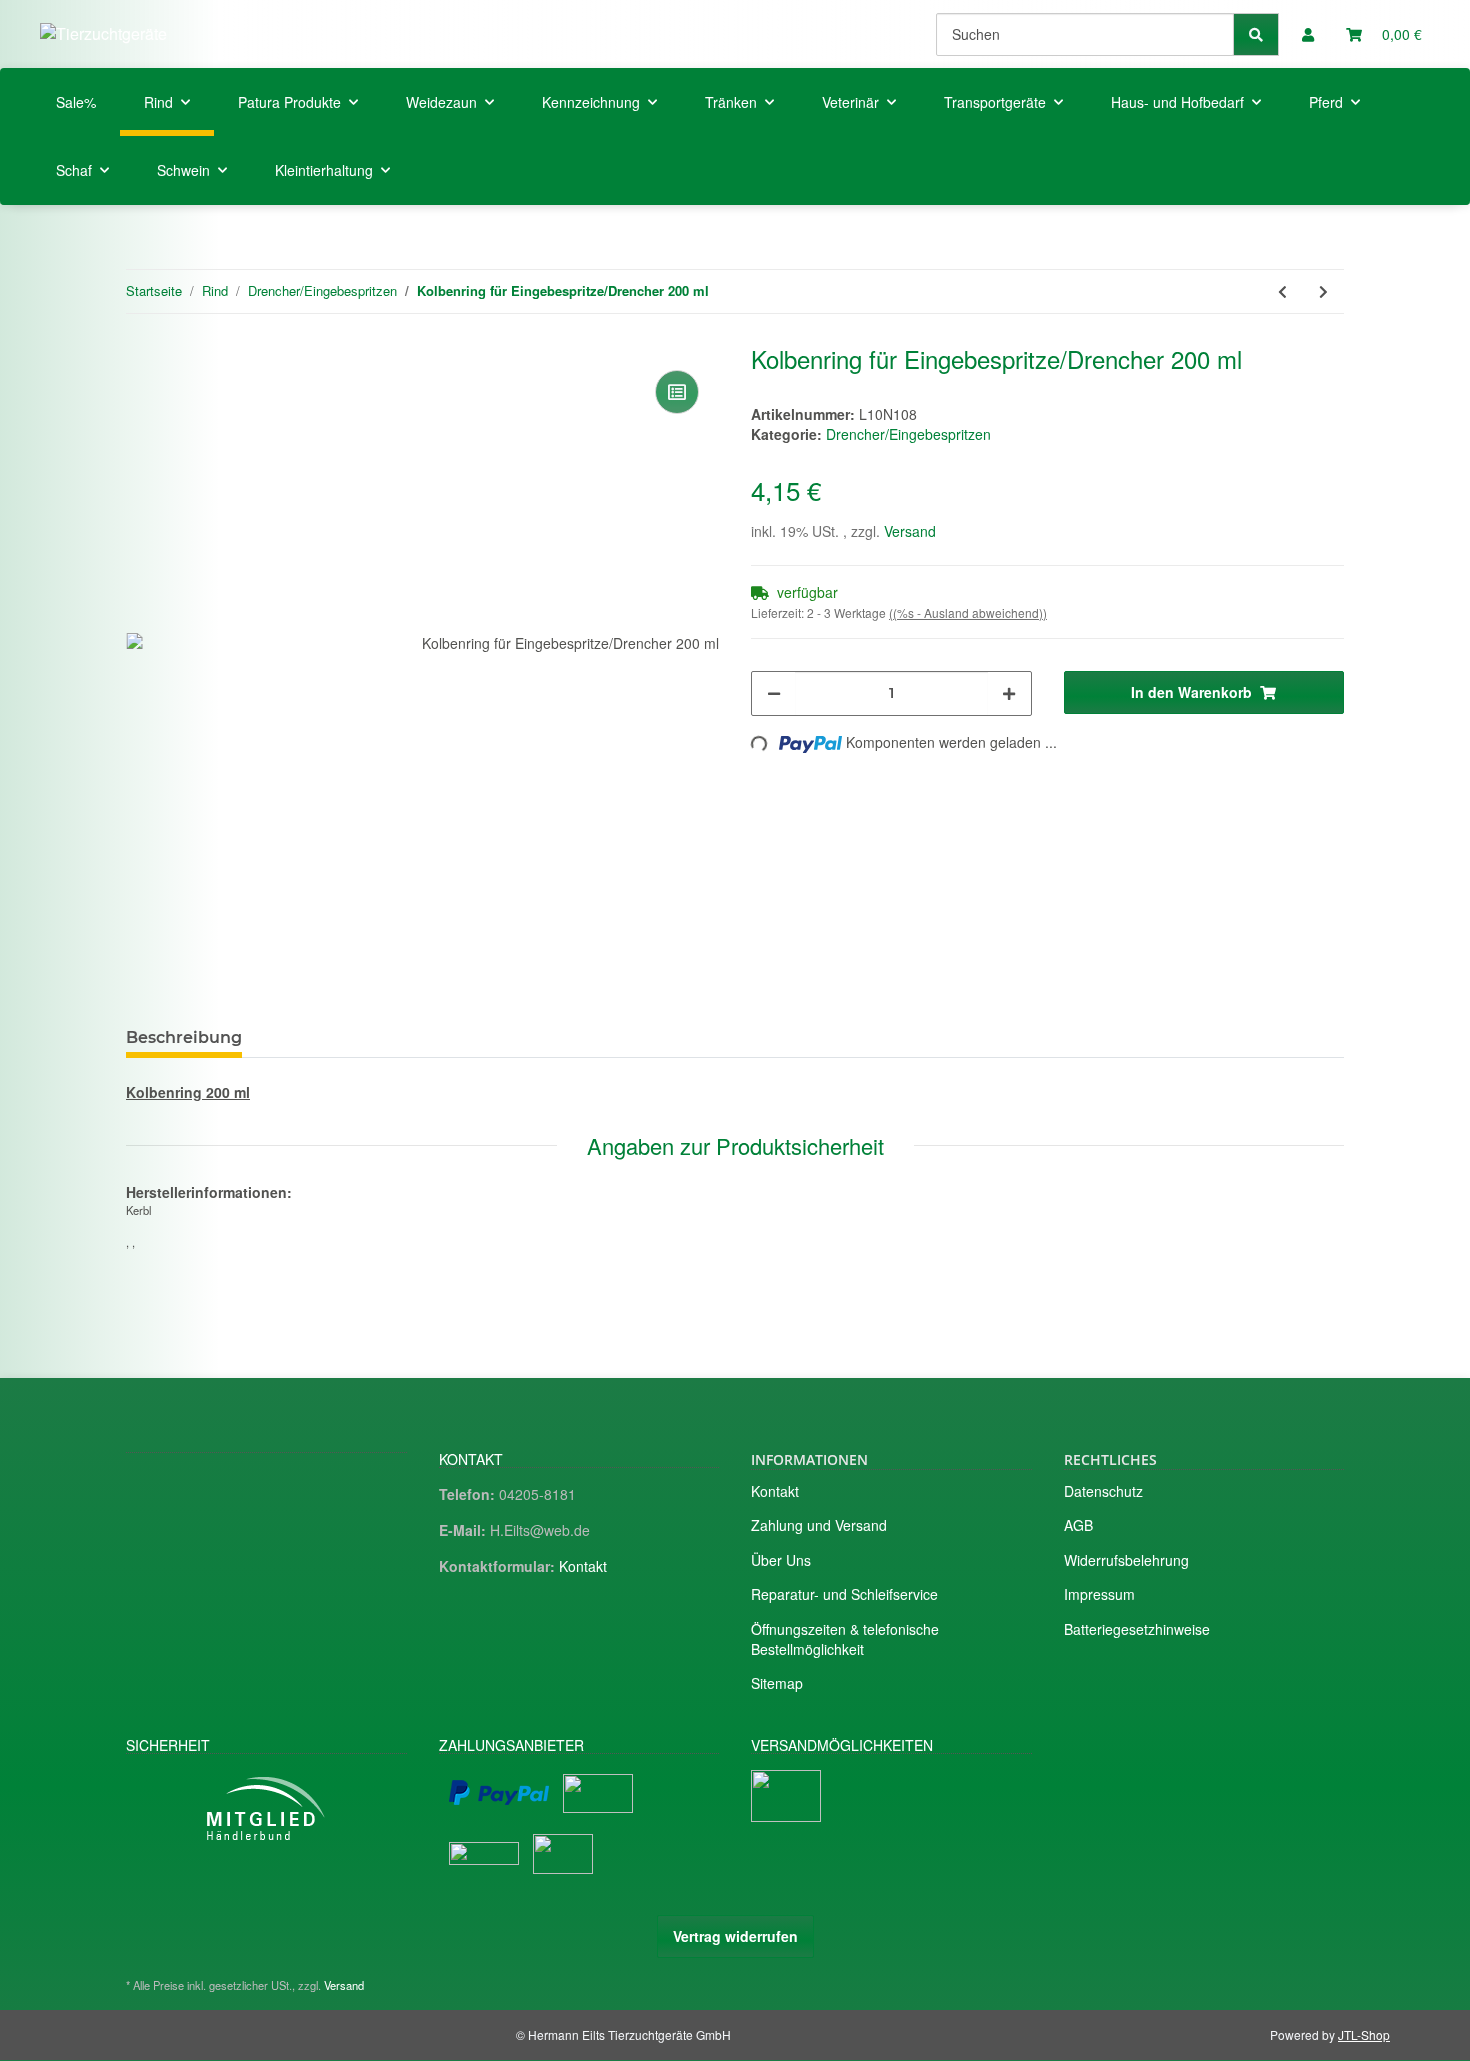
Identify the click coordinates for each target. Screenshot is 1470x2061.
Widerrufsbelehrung (1126, 1560)
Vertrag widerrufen (735, 1936)
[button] (1308, 34)
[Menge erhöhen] (1009, 693)
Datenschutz (1103, 1491)
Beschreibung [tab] (184, 1037)
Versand (910, 531)
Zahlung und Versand (819, 1525)
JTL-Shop (1364, 2034)
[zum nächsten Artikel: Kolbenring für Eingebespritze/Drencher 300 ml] (1323, 291)
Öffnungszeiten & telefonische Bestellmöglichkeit (845, 1639)
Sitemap (777, 1683)
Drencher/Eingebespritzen (908, 434)
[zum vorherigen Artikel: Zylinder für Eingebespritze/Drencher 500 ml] (1282, 291)
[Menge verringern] (774, 693)
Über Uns (781, 1560)
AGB (1078, 1525)
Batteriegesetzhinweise (1137, 1629)
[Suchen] (1256, 34)
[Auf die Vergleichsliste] (677, 392)
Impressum (1099, 1594)
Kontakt (583, 1566)
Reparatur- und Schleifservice (844, 1594)
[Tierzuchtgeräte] (103, 33)
